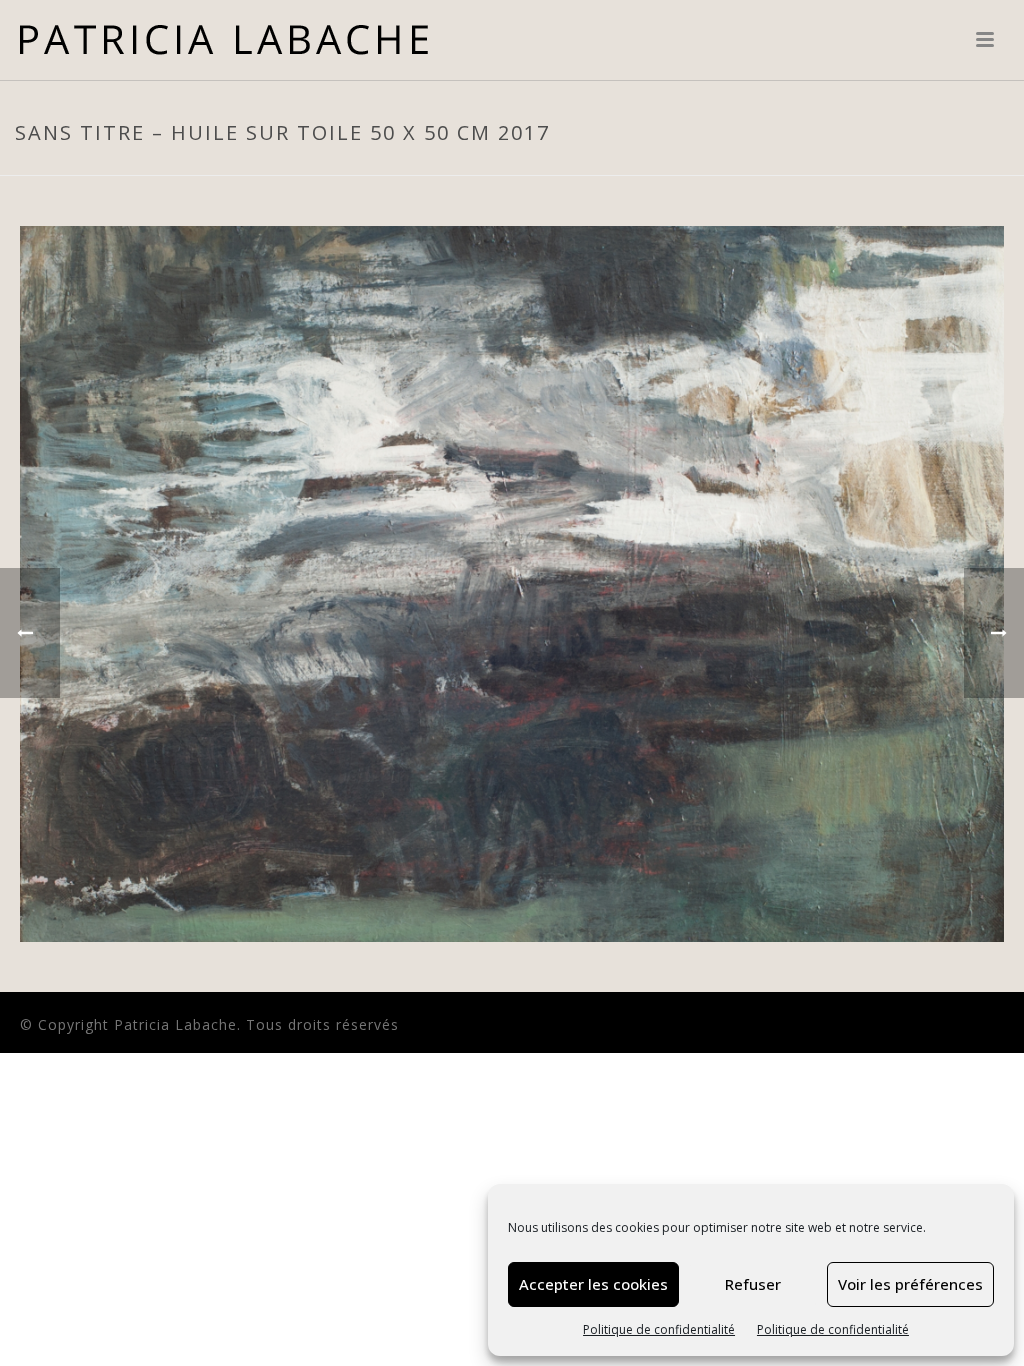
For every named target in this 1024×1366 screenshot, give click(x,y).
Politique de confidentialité (659, 1329)
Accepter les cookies (593, 1284)
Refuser (753, 1284)
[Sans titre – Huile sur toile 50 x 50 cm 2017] (512, 582)
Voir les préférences (910, 1284)
